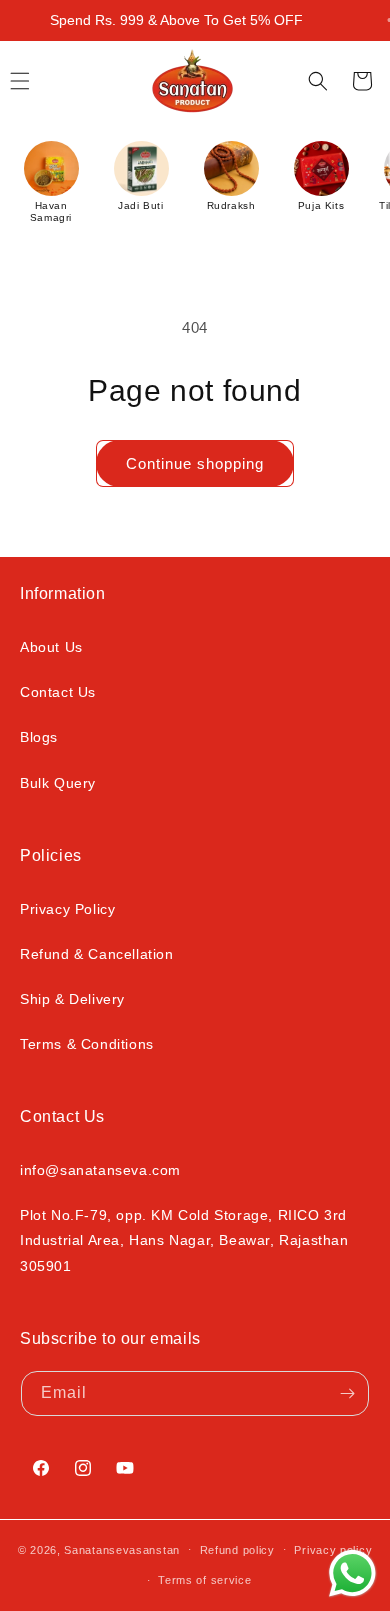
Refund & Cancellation (97, 954)
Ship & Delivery (72, 999)
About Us (51, 647)
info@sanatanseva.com (100, 1170)
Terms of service (204, 1580)
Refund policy (237, 1550)
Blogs (39, 737)
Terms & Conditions (87, 1044)
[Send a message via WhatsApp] (352, 1573)
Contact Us (58, 692)
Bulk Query (58, 783)
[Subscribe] (347, 1393)
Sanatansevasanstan (122, 1549)
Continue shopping (195, 463)
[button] (318, 81)
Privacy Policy (67, 909)
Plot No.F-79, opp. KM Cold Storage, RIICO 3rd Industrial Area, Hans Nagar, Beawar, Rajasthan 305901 (184, 1240)
